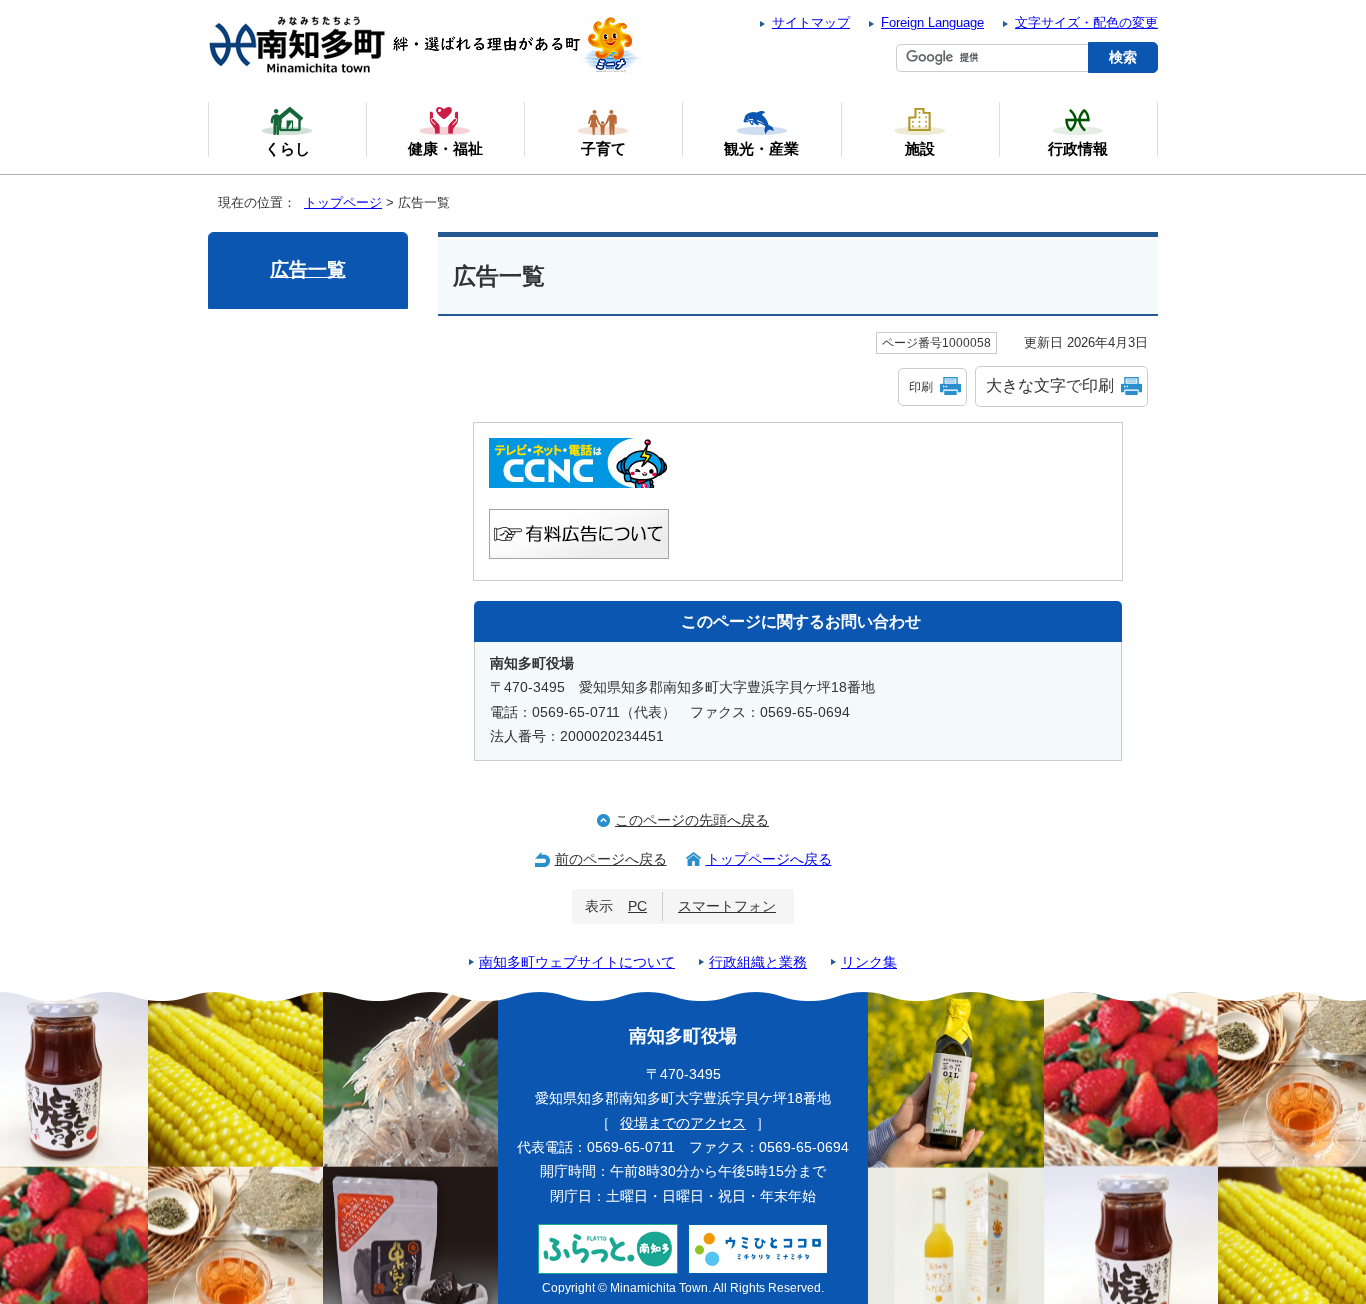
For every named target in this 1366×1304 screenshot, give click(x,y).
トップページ (343, 202)
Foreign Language (932, 22)
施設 (920, 148)
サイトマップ (811, 22)
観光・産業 (761, 148)
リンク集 (869, 962)
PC (637, 906)
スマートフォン (727, 906)
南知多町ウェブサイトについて (577, 962)
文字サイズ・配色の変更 (1086, 22)
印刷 (921, 387)
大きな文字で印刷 (1050, 385)
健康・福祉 (445, 148)
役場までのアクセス (683, 1123)
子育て (603, 148)
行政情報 (1078, 148)
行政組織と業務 (758, 962)
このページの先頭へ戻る (692, 820)
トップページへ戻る (769, 859)
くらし (287, 148)
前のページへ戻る (611, 859)
